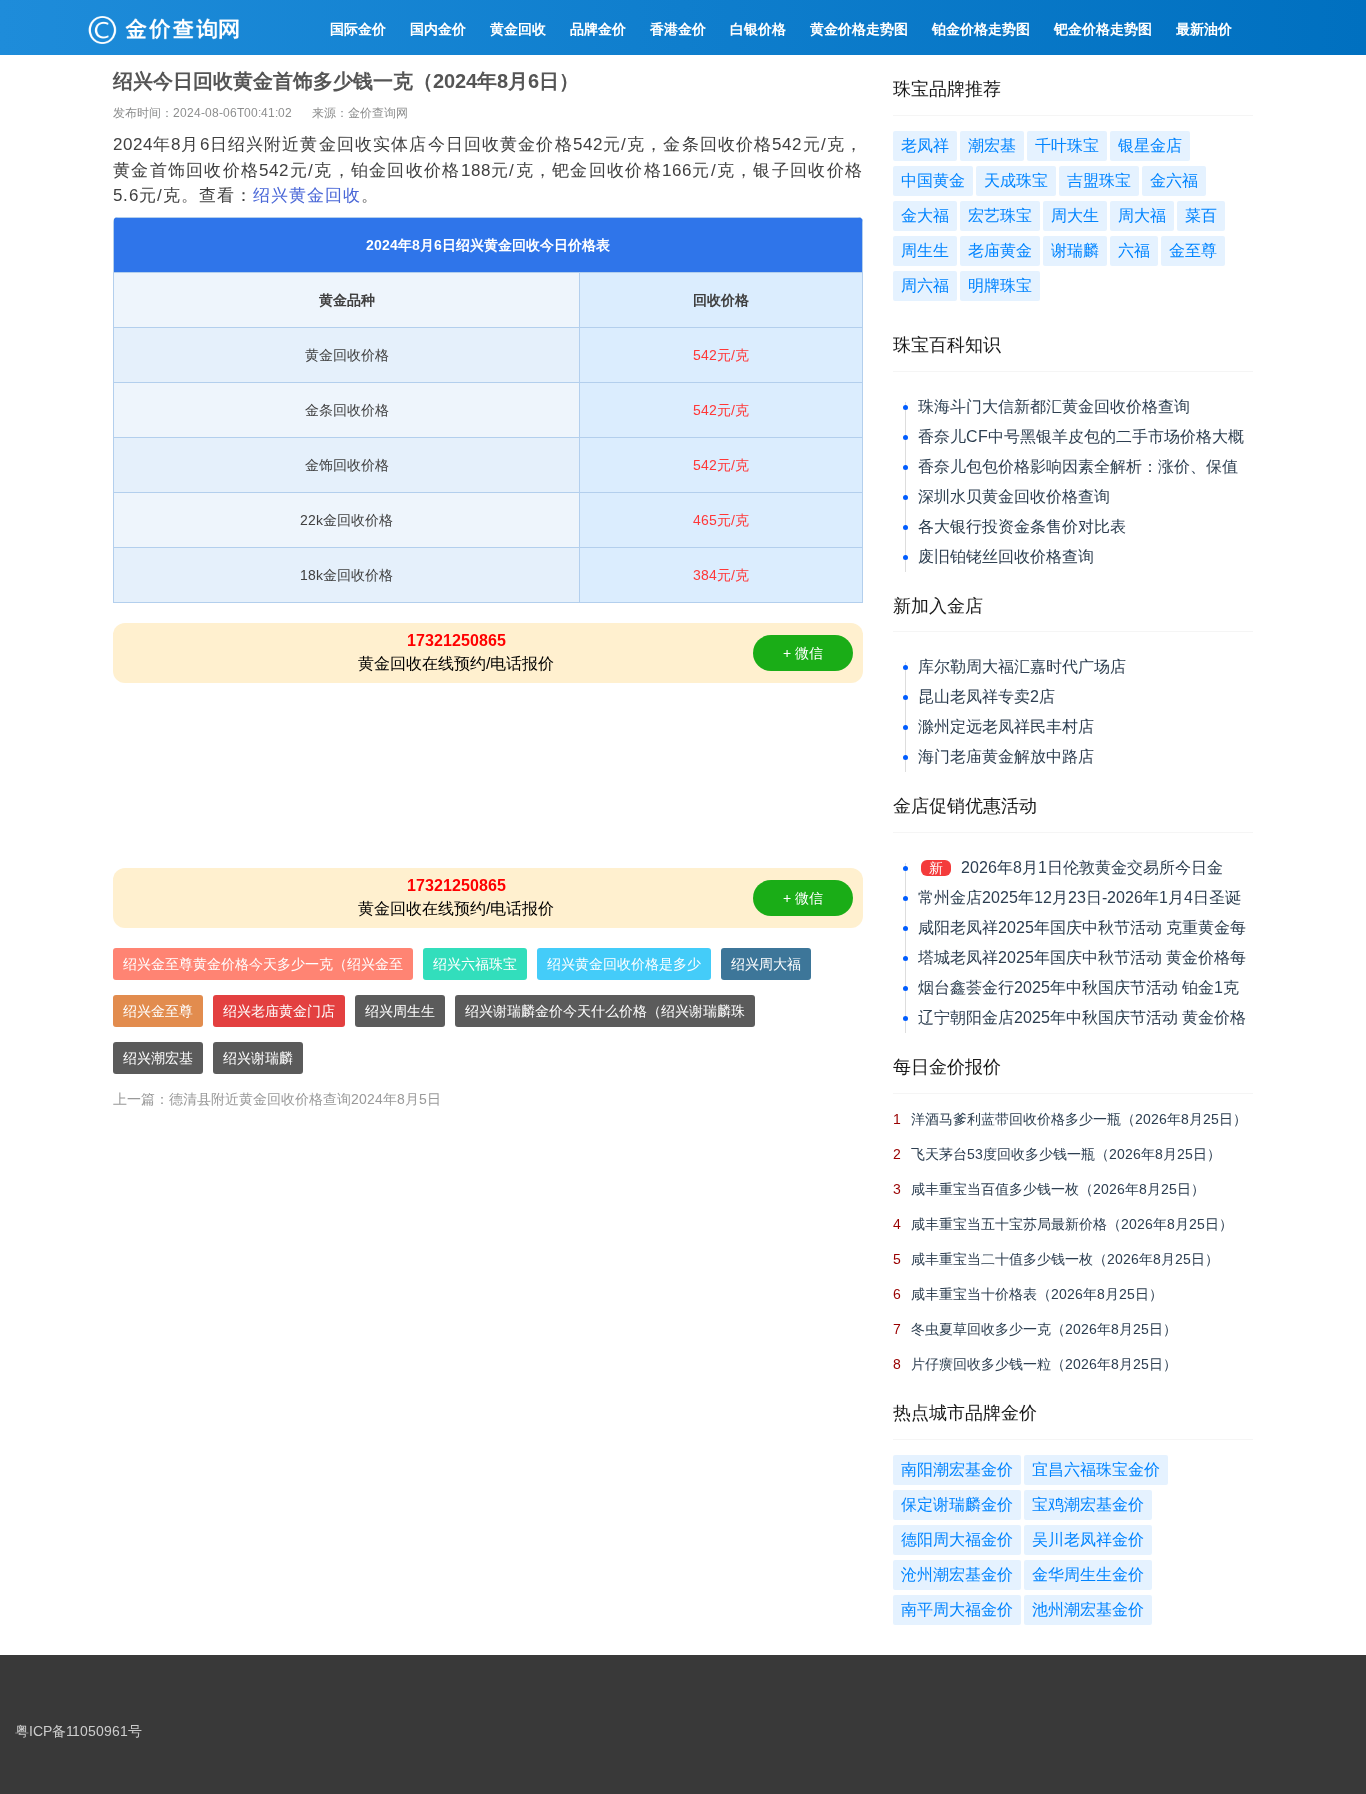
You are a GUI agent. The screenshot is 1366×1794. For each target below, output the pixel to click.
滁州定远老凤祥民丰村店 (1006, 726)
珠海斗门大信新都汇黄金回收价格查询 (1054, 406)
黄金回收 (518, 29)
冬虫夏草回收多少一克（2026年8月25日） (1044, 1329)
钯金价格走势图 (1103, 29)
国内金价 (438, 29)
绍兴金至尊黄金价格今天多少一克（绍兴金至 (263, 964)
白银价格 (758, 29)
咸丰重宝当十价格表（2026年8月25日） (1037, 1294)
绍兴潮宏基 (158, 1058)
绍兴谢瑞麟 (258, 1058)
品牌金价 (598, 29)
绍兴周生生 (400, 1011)
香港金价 (678, 29)
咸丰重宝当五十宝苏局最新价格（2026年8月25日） (1072, 1224)
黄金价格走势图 (859, 29)
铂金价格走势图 (981, 29)
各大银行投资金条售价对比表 (1022, 526)
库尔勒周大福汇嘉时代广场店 (1022, 666)
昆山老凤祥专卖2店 (986, 696)
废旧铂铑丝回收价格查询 (1006, 556)
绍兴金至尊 (158, 1011)
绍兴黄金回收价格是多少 (624, 964)
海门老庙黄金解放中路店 (1006, 756)
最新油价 (1204, 29)
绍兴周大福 (766, 964)
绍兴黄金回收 (307, 195)
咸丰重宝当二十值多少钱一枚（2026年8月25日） (1065, 1259)
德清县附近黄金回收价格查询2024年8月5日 (305, 1099)
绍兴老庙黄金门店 (279, 1011)
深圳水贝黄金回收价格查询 (1014, 496)
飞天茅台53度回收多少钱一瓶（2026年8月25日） (1066, 1154)
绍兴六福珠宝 (475, 964)
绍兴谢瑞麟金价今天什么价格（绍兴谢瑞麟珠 (605, 1011)
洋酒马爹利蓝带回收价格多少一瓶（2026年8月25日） (1079, 1119)
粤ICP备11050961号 (78, 1731)
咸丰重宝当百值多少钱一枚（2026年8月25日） (1058, 1189)
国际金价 (358, 29)
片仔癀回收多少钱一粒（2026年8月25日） (1044, 1364)
